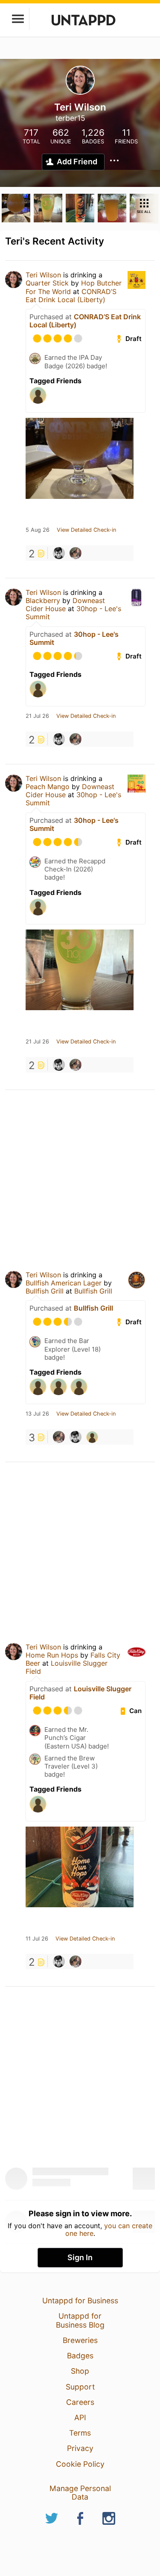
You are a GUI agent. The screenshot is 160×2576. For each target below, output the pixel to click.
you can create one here (109, 2229)
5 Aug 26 (38, 530)
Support (80, 2387)
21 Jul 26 (37, 716)
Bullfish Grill (45, 1291)
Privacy (80, 2448)
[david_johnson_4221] (92, 1437)
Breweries (80, 2340)
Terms (80, 2433)
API (80, 2417)
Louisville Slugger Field (67, 1667)
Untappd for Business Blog (80, 2320)
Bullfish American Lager (64, 1283)
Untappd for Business (80, 2301)
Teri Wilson (43, 275)
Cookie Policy (80, 2464)
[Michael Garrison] (59, 553)
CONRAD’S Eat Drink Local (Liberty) (71, 296)
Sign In (80, 2257)
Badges (80, 2356)
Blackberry (43, 600)
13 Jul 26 (37, 1414)
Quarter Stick (47, 283)
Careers (80, 2402)
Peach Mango (48, 787)
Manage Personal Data (80, 2493)
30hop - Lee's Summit (74, 638)
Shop (80, 2371)
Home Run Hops (52, 1655)
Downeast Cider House (65, 605)
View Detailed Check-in (86, 530)
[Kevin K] (76, 553)
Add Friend (77, 162)
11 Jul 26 (37, 1939)
